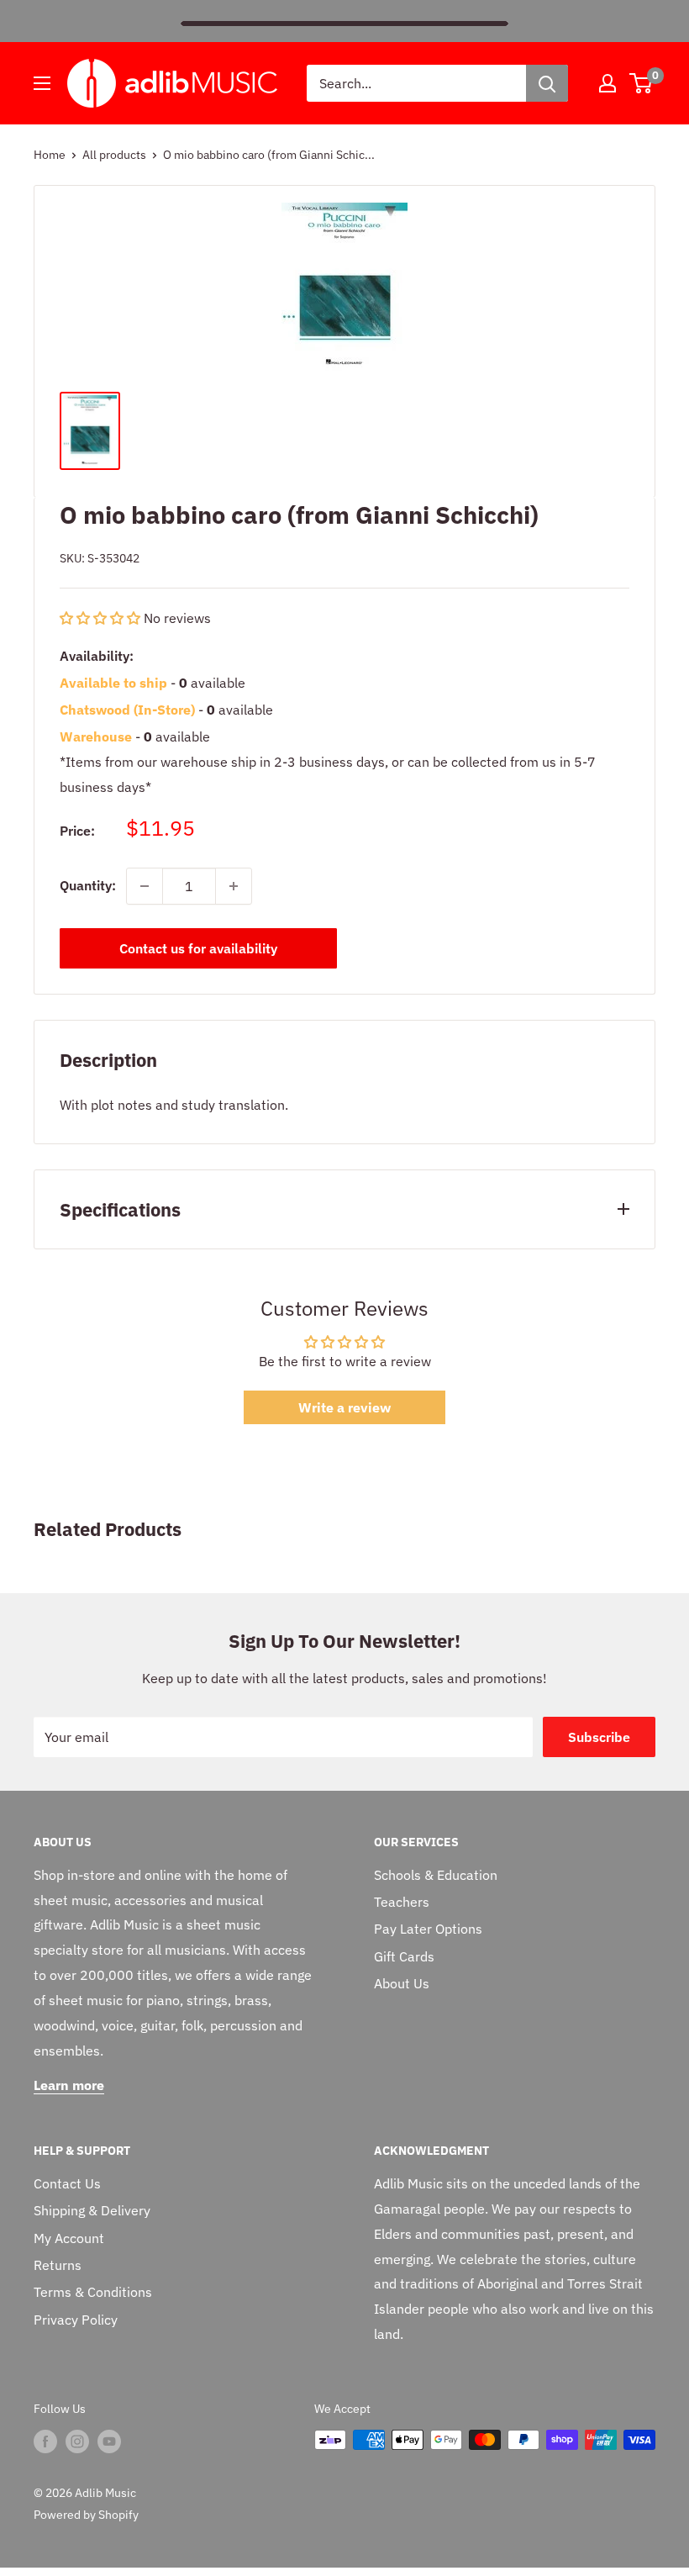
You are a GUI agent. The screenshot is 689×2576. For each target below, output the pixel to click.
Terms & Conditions (93, 2292)
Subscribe (599, 1737)
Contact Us (67, 2183)
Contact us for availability (198, 948)
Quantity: (88, 885)
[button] (102, 618)
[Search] (547, 83)
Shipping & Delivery (92, 2210)
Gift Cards (404, 1956)
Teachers (402, 1902)
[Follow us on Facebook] (45, 2441)
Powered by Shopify (86, 2515)
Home (50, 155)
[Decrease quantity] (145, 886)
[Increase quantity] (234, 886)
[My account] (607, 83)
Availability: (97, 656)
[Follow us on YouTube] (109, 2441)
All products (114, 155)
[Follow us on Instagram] (77, 2441)
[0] (642, 83)
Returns (58, 2265)
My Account (69, 2238)
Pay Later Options (428, 1929)
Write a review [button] (344, 1407)
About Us (402, 1983)
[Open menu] (42, 83)
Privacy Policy (76, 2320)
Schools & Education (436, 1875)
